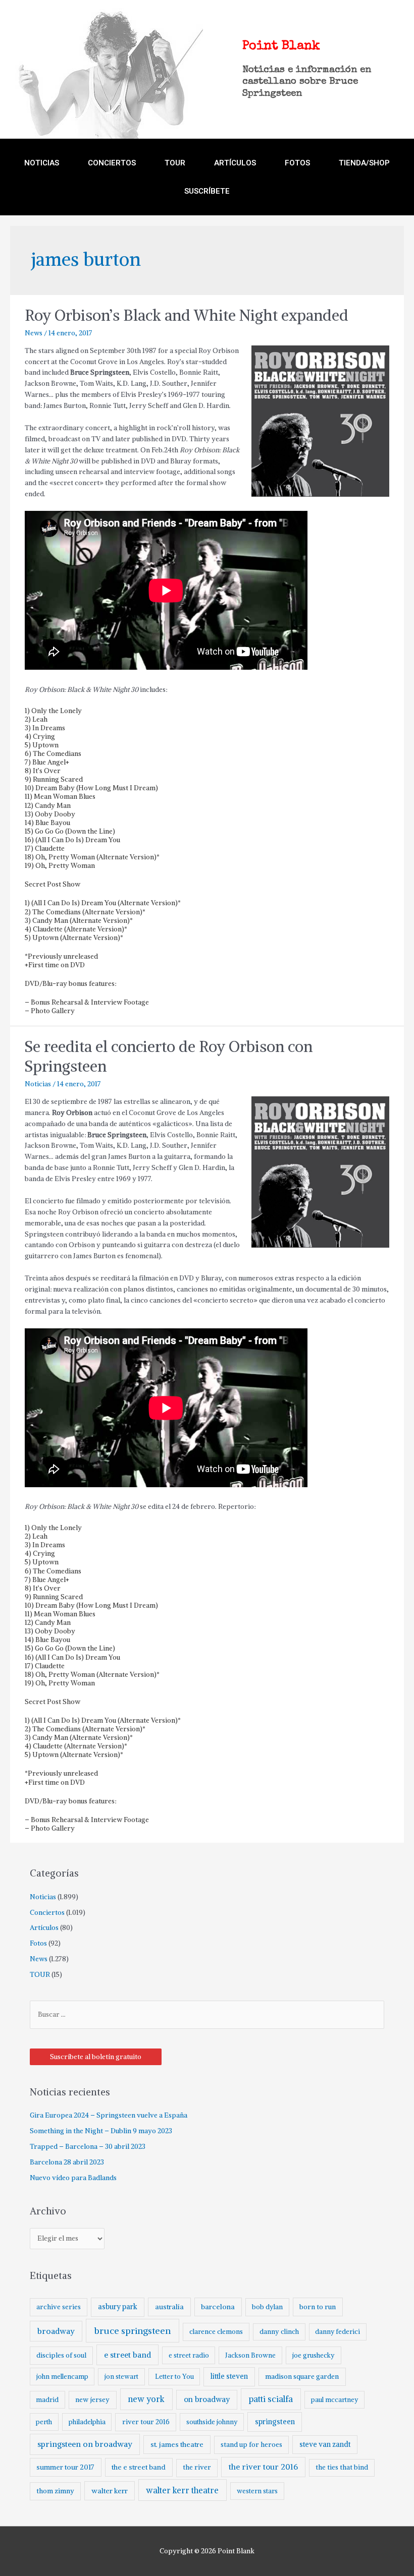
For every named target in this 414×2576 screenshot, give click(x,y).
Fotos (38, 1943)
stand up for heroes (251, 2445)
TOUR (175, 163)
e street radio (189, 2355)
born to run (318, 2307)
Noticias (38, 1084)
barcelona (218, 2307)
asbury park (118, 2307)
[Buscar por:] (207, 2014)
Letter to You (174, 2377)
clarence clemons (216, 2332)
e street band (127, 2355)
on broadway (207, 2399)
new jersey (92, 2400)
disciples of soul (61, 2355)
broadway (56, 2331)
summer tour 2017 (65, 2467)
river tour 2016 (146, 2422)
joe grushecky (314, 2355)
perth (44, 2422)
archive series (59, 2307)
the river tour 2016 (263, 2467)
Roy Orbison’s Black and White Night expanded (187, 315)
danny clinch (279, 2332)
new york (146, 2399)
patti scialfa (271, 2399)
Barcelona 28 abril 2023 (67, 2162)
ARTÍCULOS (235, 163)
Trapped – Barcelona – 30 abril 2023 (88, 2147)
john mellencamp (62, 2377)
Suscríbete (207, 191)
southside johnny (212, 2422)
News (34, 333)
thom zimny (55, 2491)
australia (169, 2307)
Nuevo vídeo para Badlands (73, 2178)
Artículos (44, 1928)
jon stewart (121, 2377)
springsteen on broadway (85, 2444)
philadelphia (87, 2422)
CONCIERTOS (112, 163)
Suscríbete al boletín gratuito (96, 2057)
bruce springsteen (133, 2331)
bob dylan (267, 2307)
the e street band (139, 2467)
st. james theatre (177, 2444)
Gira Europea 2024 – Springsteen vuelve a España (109, 2115)
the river (197, 2467)
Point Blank (281, 46)
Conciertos (47, 1913)
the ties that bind (342, 2467)
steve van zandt (325, 2444)
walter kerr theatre (182, 2490)
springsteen (275, 2422)
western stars (257, 2491)
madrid (47, 2400)
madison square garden (302, 2377)
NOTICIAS (42, 163)
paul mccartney (334, 2400)
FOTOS (297, 163)
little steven (229, 2376)
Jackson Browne (250, 2355)
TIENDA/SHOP (364, 163)
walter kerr (110, 2491)
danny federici (338, 2332)
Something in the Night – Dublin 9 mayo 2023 (101, 2131)
